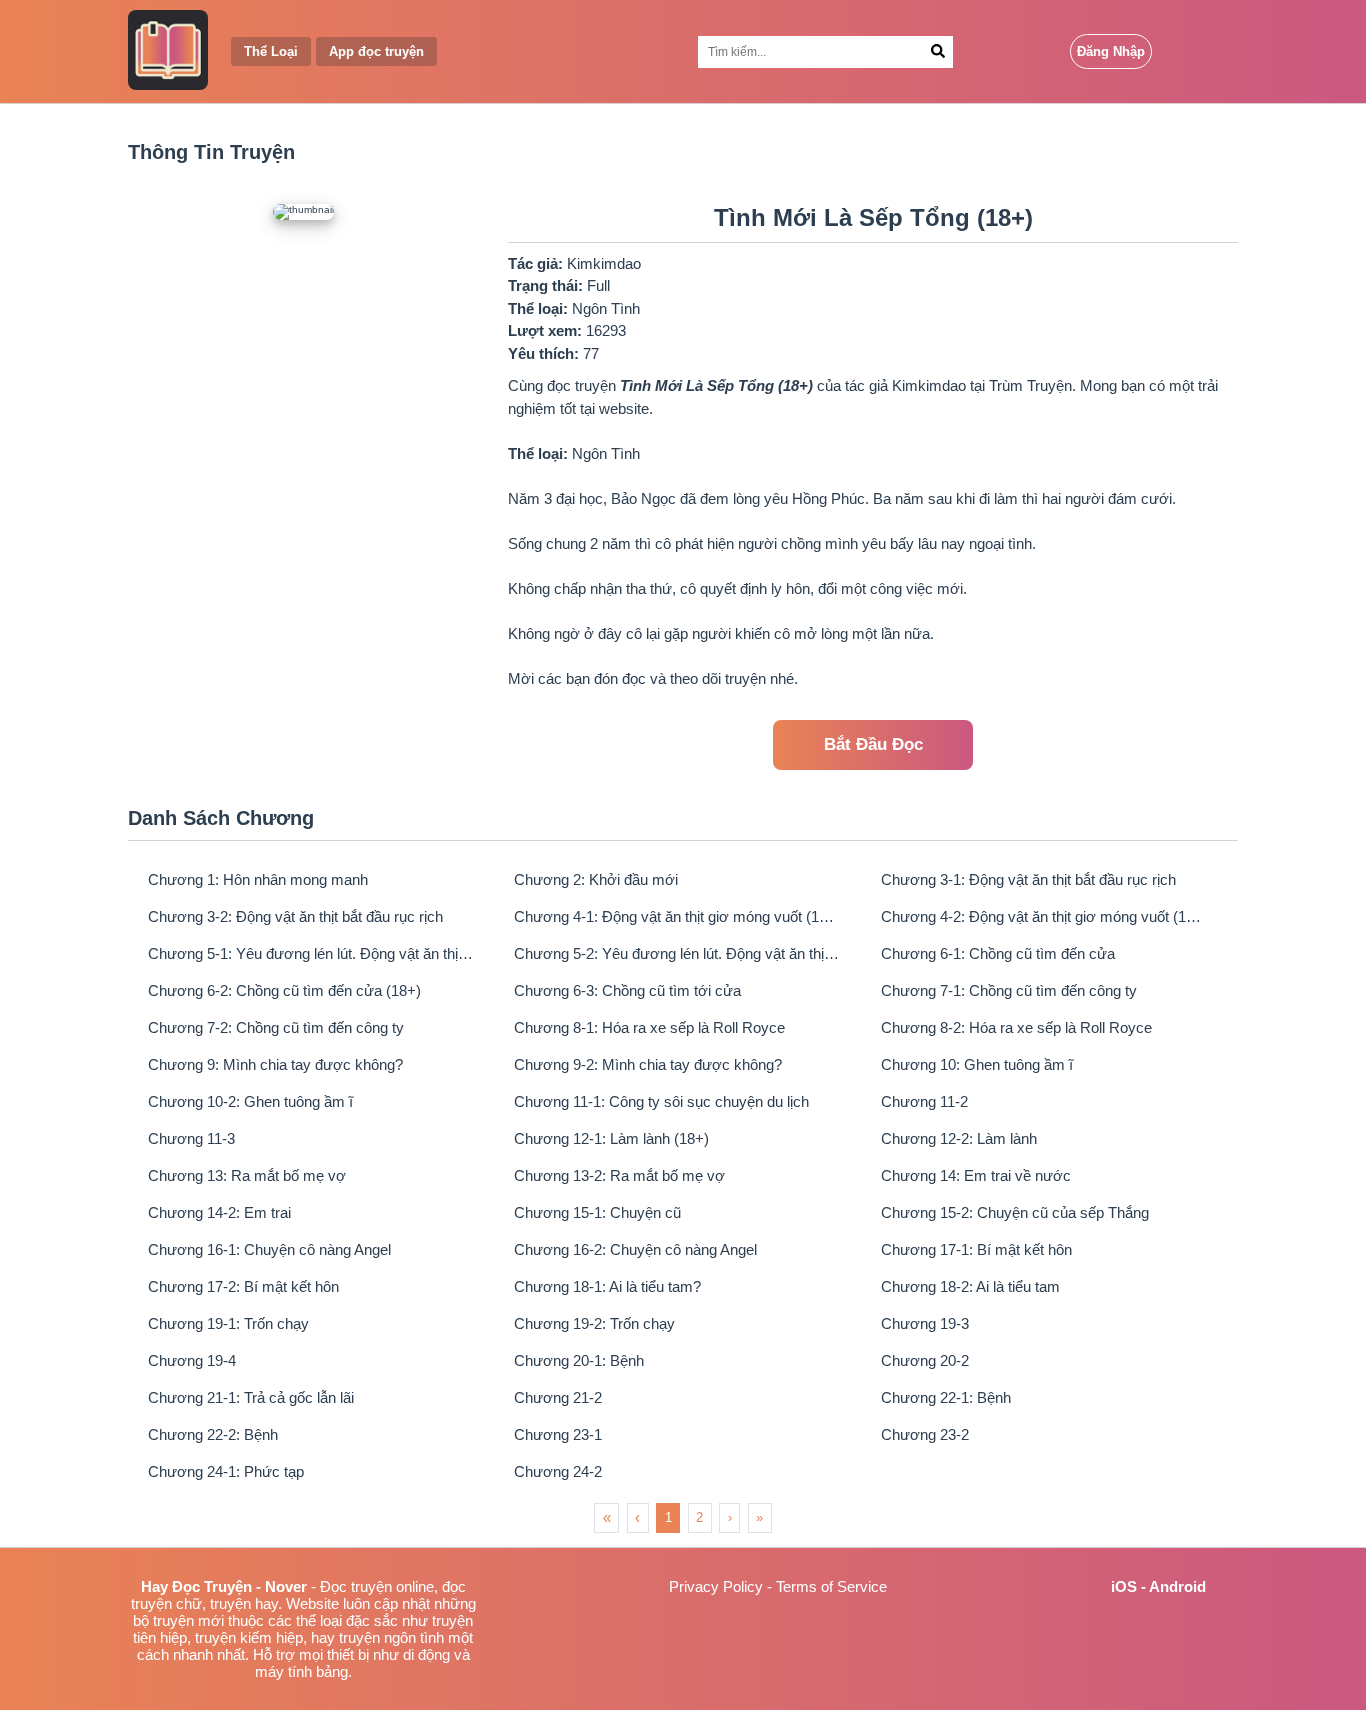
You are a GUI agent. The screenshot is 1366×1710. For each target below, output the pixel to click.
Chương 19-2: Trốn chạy (594, 1323)
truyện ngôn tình (391, 1637)
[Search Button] (938, 52)
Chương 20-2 (925, 1360)
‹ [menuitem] (637, 1517)
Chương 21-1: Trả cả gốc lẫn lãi (251, 1397)
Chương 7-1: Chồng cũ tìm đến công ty (1009, 990)
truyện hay (244, 1603)
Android (1177, 1586)
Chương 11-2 (924, 1101)
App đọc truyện (376, 51)
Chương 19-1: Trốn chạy (228, 1323)
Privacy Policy (716, 1586)
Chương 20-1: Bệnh (579, 1360)
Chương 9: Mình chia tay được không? (275, 1064)
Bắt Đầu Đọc (873, 744)
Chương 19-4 (192, 1360)
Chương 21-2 (558, 1397)
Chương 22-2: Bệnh (213, 1434)
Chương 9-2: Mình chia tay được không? (648, 1064)
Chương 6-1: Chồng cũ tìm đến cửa (998, 953)
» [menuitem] (759, 1517)
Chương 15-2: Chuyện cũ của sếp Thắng (1015, 1212)
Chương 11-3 (191, 1138)
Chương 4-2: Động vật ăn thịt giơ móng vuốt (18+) (1044, 916)
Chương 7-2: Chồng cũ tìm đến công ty (276, 1027)
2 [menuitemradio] (699, 1517)
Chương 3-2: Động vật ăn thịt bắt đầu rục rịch (295, 916)
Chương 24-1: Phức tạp (226, 1471)
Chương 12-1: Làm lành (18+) (611, 1138)
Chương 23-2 (925, 1434)
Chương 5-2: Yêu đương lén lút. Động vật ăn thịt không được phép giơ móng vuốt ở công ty (677, 953)
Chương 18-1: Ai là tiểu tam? (607, 1286)
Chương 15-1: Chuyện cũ (597, 1212)
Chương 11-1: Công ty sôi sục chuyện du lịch (661, 1101)
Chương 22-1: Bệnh (946, 1397)
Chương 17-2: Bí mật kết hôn (243, 1286)
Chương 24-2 (558, 1471)
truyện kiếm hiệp (249, 1637)
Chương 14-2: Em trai (219, 1212)
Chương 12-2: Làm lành (959, 1138)
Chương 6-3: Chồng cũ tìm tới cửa (627, 990)
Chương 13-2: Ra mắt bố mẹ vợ (619, 1175)
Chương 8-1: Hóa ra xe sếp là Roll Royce (649, 1027)
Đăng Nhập (1111, 51)
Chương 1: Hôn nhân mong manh (258, 879)
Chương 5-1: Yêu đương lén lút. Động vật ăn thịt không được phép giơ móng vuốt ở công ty (311, 953)
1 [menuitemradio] (668, 1517)
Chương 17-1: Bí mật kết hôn (976, 1249)
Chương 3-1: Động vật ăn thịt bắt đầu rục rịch (1028, 879)
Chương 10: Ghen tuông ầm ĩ (977, 1064)
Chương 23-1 (558, 1434)
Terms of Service (831, 1586)
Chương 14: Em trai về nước (976, 1175)
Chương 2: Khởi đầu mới (596, 879)
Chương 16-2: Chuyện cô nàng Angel (635, 1249)
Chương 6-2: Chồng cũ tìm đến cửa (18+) (284, 990)
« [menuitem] (607, 1517)
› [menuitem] (730, 1517)
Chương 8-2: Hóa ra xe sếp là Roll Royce (1016, 1027)
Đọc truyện (356, 1586)
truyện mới (188, 1620)
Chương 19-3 (925, 1323)
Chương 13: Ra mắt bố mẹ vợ (247, 1175)
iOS (1124, 1586)
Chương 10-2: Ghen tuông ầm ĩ (250, 1101)
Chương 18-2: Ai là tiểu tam (970, 1286)
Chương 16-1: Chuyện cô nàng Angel (269, 1249)
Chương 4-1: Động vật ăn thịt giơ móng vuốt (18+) (677, 916)
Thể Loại (271, 51)
